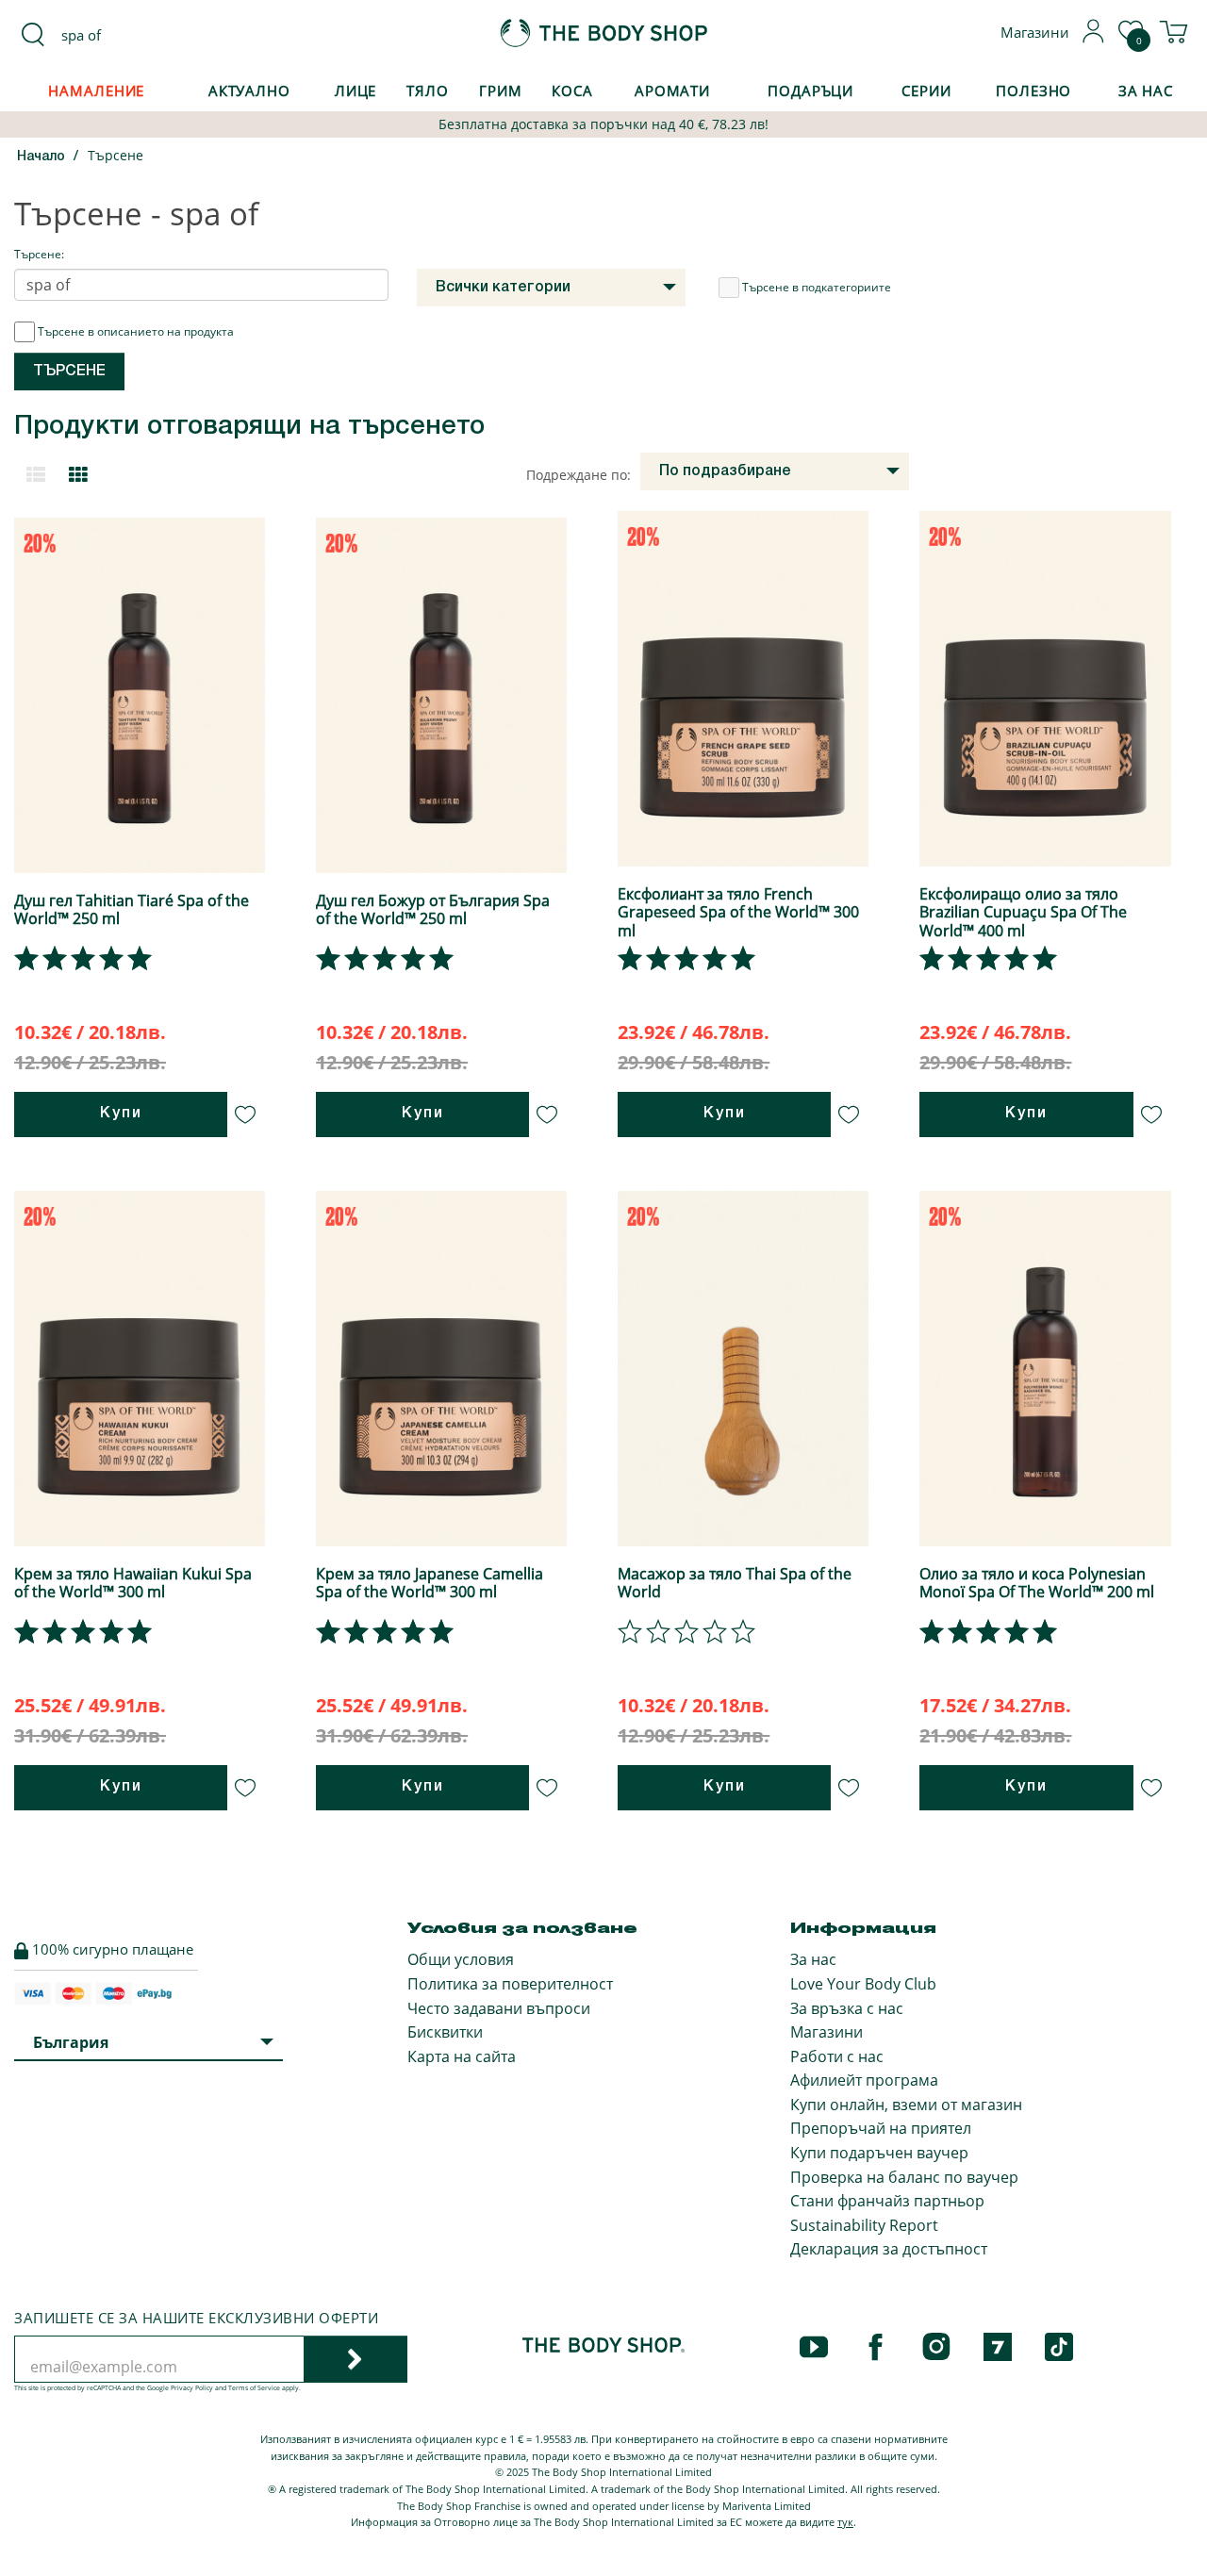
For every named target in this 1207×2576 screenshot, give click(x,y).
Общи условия (461, 1959)
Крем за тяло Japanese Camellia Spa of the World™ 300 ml (430, 1583)
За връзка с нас (847, 2008)
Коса (572, 91)
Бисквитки (445, 2032)
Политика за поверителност (510, 1984)
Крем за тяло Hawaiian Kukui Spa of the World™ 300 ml (133, 1583)
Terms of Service (254, 2388)
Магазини (827, 2032)
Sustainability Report (864, 2225)
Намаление (96, 91)
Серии (926, 91)
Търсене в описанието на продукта (136, 331)
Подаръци (810, 91)
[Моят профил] (1094, 38)
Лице (356, 91)
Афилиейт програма (864, 2080)
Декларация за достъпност (889, 2249)
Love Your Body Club (863, 1984)
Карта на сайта (462, 2056)
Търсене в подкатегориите (817, 287)
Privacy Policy (192, 2388)
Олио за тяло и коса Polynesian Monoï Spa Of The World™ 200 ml (1037, 1583)
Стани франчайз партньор (887, 2201)
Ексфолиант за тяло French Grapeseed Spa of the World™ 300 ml (738, 912)
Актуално (249, 91)
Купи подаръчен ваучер (879, 2153)
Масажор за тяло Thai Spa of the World (735, 1583)
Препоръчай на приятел (881, 2128)
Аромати (672, 91)
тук (845, 2522)
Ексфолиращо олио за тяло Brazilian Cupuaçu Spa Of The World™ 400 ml (1023, 912)
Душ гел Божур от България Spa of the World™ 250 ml (433, 909)
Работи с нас (837, 2056)
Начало (41, 157)
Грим (501, 91)
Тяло (428, 91)
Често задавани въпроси (499, 2008)
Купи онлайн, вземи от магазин (906, 2105)
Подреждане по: (579, 475)
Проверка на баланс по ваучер (904, 2177)
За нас (813, 1959)
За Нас (1146, 91)
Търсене (116, 155)
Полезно (1033, 91)
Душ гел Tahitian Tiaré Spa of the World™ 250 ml (132, 909)
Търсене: (39, 254)
